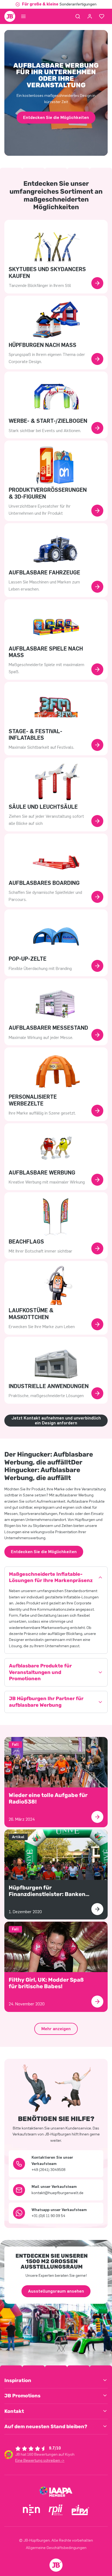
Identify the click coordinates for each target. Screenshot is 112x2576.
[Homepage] (10, 16)
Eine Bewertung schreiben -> (40, 2460)
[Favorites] (102, 16)
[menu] (23, 16)
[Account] (90, 16)
